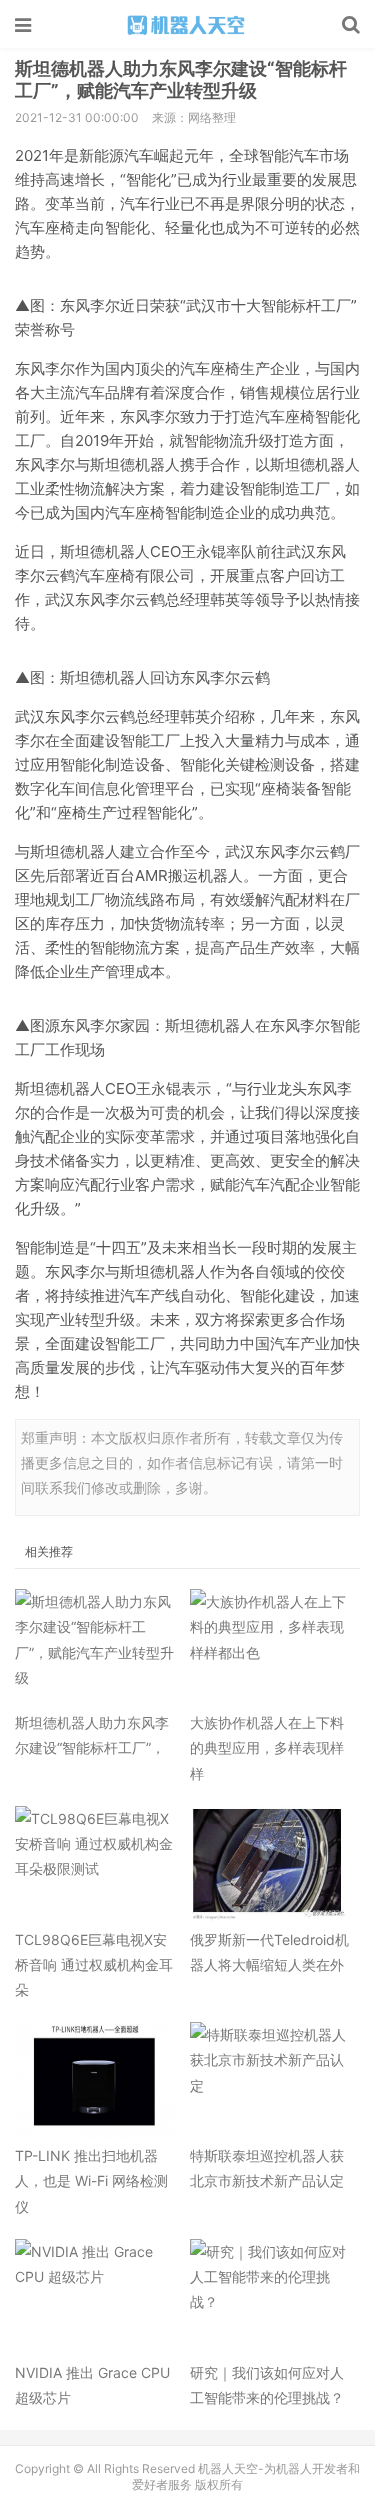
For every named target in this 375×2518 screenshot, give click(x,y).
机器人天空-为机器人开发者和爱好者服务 (188, 25)
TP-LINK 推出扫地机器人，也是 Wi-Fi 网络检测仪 (91, 2180)
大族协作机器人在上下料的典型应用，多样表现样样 (267, 1747)
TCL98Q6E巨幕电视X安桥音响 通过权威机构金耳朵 (94, 1964)
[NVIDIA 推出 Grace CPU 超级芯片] (95, 2297)
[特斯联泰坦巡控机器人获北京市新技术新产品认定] (270, 2080)
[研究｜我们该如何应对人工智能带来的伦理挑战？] (270, 2297)
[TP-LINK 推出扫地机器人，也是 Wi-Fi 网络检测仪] (95, 2080)
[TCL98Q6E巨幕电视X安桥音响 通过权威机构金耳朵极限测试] (95, 1864)
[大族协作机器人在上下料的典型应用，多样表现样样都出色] (270, 1647)
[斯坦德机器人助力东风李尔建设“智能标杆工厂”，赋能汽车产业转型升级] (95, 1647)
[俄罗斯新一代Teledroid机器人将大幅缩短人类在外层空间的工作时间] (270, 1864)
